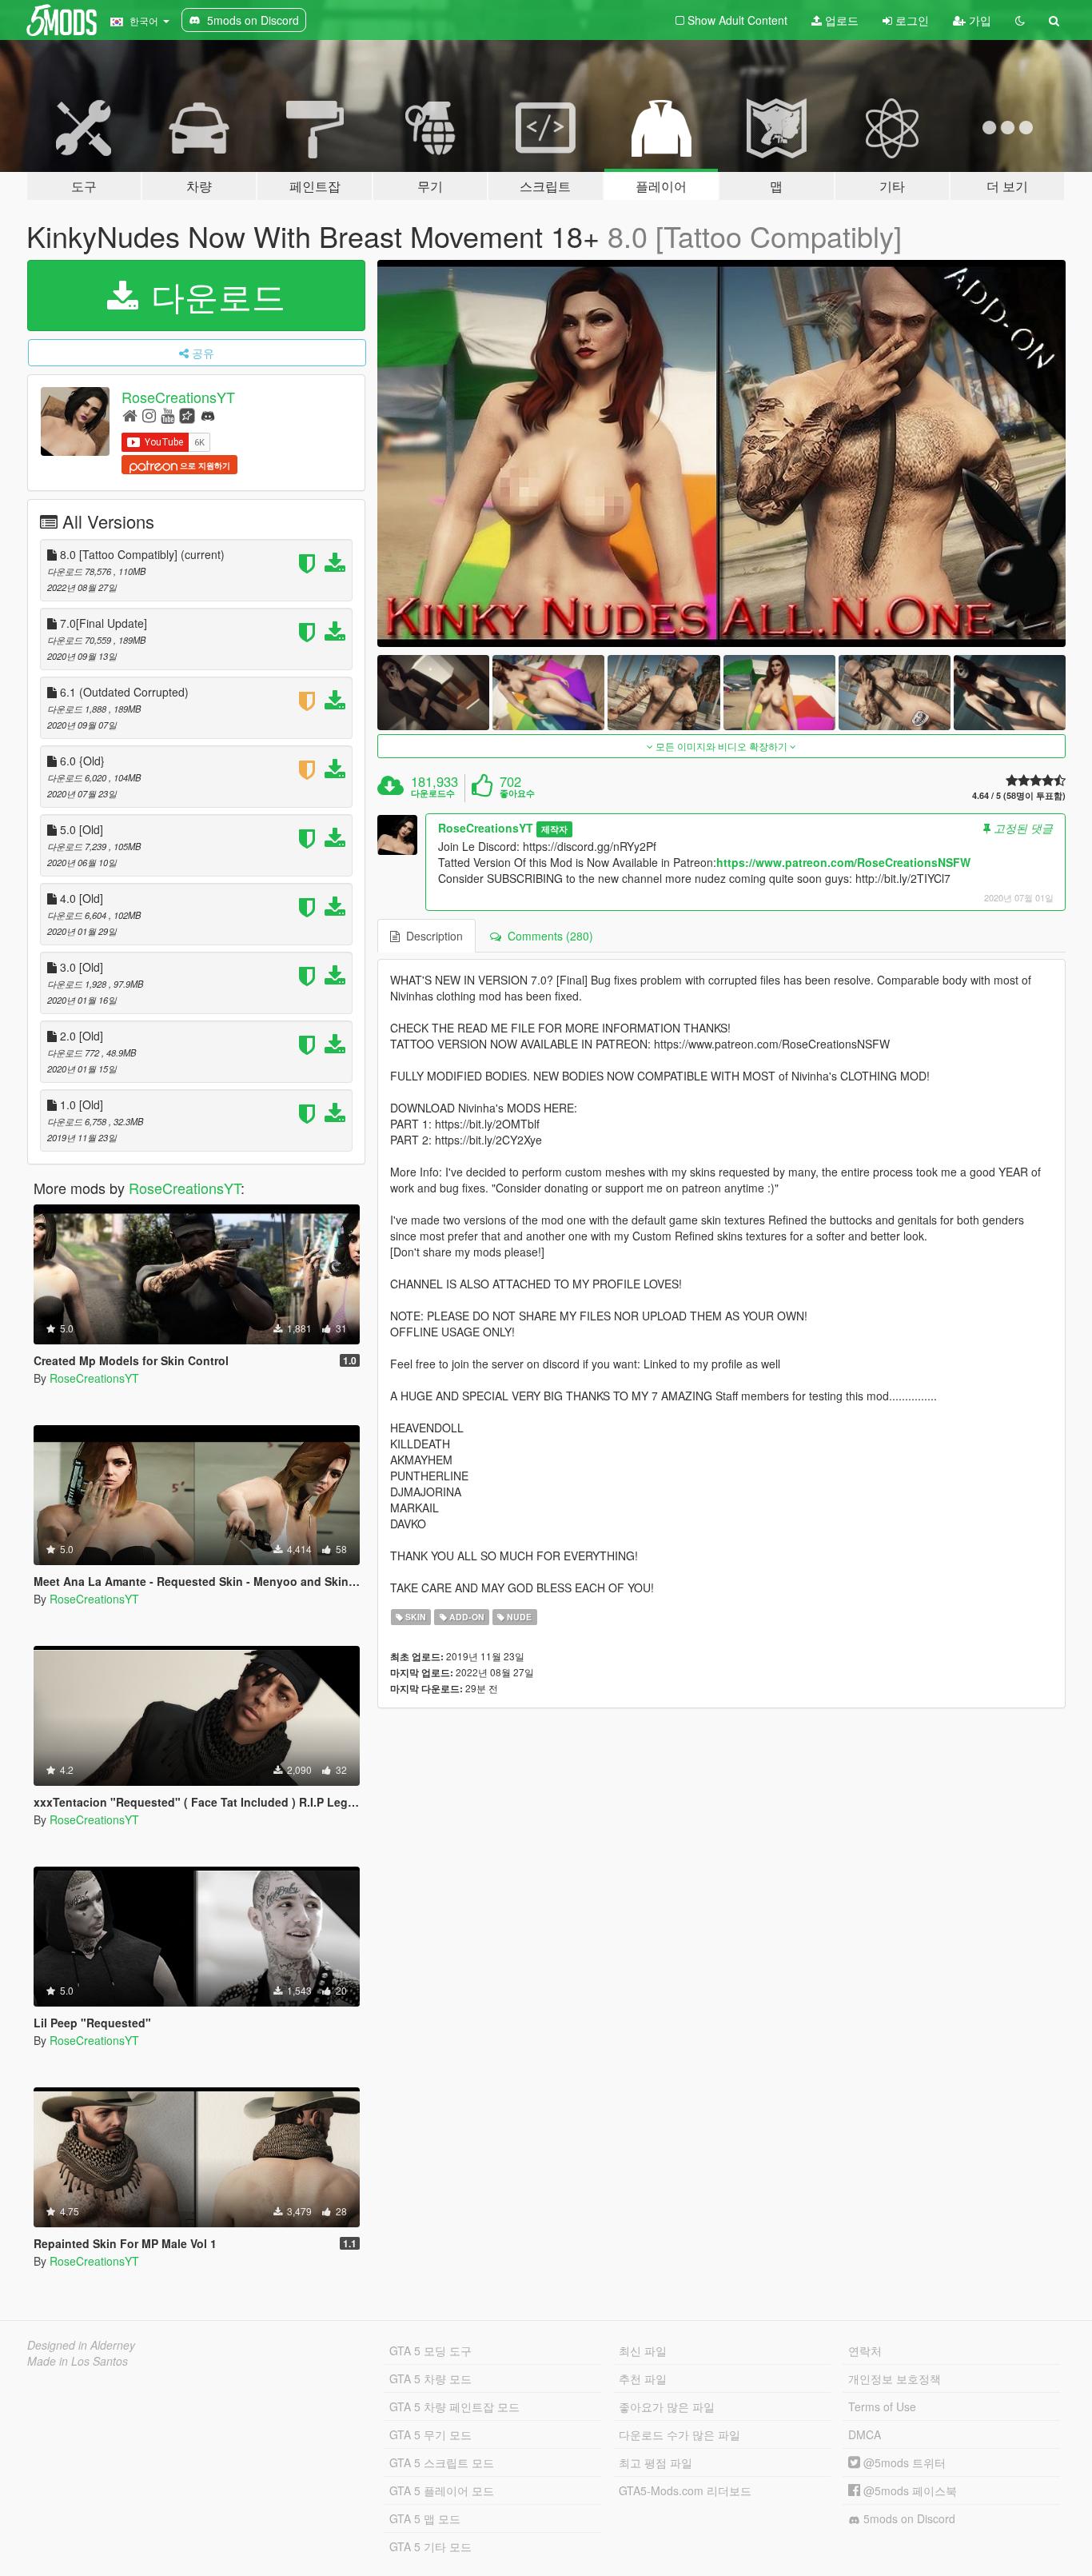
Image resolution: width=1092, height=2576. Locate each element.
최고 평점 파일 (656, 2462)
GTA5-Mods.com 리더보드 (685, 2490)
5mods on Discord (908, 2518)
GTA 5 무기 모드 (430, 2434)
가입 (978, 20)
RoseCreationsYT (178, 397)
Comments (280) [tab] (547, 936)
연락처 (865, 2350)
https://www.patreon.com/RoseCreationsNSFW (843, 862)
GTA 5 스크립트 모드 (442, 2462)
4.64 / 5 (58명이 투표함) (1019, 795)
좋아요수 (517, 793)
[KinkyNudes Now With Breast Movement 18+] (722, 454)
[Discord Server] (208, 415)
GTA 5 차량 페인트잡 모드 (454, 2406)
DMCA (865, 2434)
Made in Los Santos (78, 2361)
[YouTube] (167, 415)
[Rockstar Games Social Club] (187, 415)
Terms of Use (882, 2406)
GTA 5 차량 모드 (430, 2378)
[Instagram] (149, 415)
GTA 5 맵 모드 (425, 2518)
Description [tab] (431, 936)
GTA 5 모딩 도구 (430, 2350)
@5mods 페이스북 (909, 2490)
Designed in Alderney (81, 2345)
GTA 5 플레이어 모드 (442, 2490)
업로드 (840, 20)
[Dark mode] (1020, 20)
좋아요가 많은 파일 (667, 2406)
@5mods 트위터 (903, 2462)
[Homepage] (130, 415)
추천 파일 (643, 2378)
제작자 (554, 829)
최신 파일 (643, 2350)
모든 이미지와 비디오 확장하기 (721, 746)
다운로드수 (433, 793)
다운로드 (213, 295)
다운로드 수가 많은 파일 (680, 2434)
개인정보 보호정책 (895, 2378)
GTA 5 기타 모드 (430, 2546)
